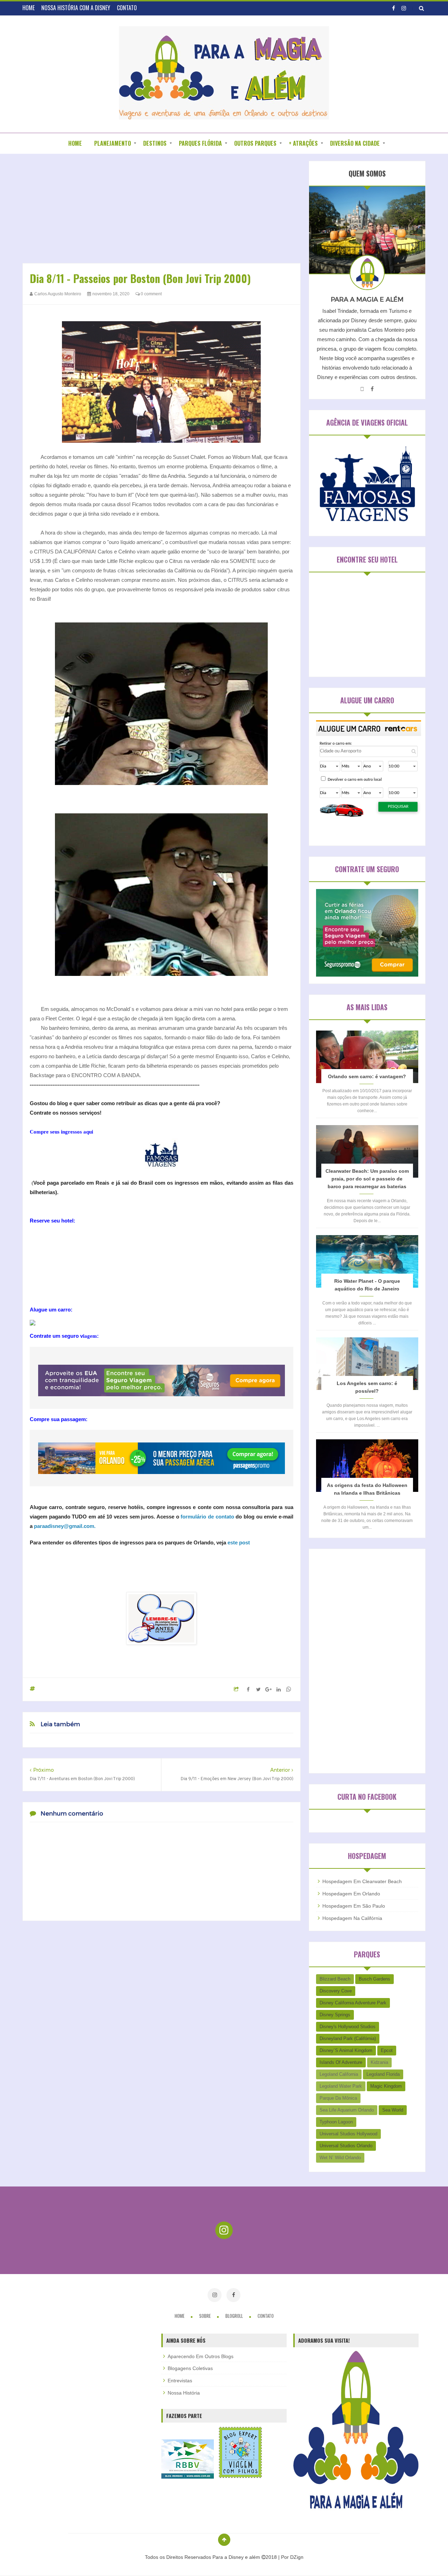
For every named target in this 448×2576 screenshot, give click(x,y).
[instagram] (404, 8)
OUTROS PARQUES (255, 143)
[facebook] (394, 8)
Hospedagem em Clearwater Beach (362, 1881)
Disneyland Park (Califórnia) (348, 2038)
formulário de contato (207, 1517)
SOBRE (205, 2316)
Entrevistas (180, 2381)
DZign (297, 2557)
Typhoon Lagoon (336, 2122)
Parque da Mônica (338, 2098)
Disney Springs (335, 2015)
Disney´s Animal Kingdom (346, 2050)
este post (239, 1542)
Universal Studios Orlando (346, 2146)
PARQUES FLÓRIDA (200, 143)
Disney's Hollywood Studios (348, 2027)
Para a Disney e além (237, 2557)
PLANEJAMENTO (113, 143)
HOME (29, 8)
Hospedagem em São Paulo (354, 1906)
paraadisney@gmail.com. (65, 1526)
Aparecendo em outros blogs (201, 2356)
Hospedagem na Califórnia (352, 1918)
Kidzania (379, 2062)
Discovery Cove (336, 1991)
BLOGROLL (235, 2316)
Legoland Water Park (341, 2086)
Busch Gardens (374, 1979)
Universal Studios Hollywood (348, 2134)
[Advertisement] (162, 210)
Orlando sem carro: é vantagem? (367, 1076)
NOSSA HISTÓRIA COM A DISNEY (76, 8)
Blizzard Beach (335, 1979)
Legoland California (339, 2074)
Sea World (393, 2110)
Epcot (387, 2050)
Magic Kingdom (386, 2086)
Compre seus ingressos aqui (61, 1132)
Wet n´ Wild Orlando (340, 2158)
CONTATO (127, 8)
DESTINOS (155, 143)
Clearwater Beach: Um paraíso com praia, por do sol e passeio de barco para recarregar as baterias (367, 1179)
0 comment (151, 294)
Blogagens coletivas (190, 2368)
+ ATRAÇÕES (303, 143)
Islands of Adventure (341, 2062)
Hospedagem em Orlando (351, 1894)
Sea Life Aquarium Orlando (347, 2110)
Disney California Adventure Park (353, 2003)
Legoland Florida (383, 2074)
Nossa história (184, 2393)
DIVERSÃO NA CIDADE (355, 143)
